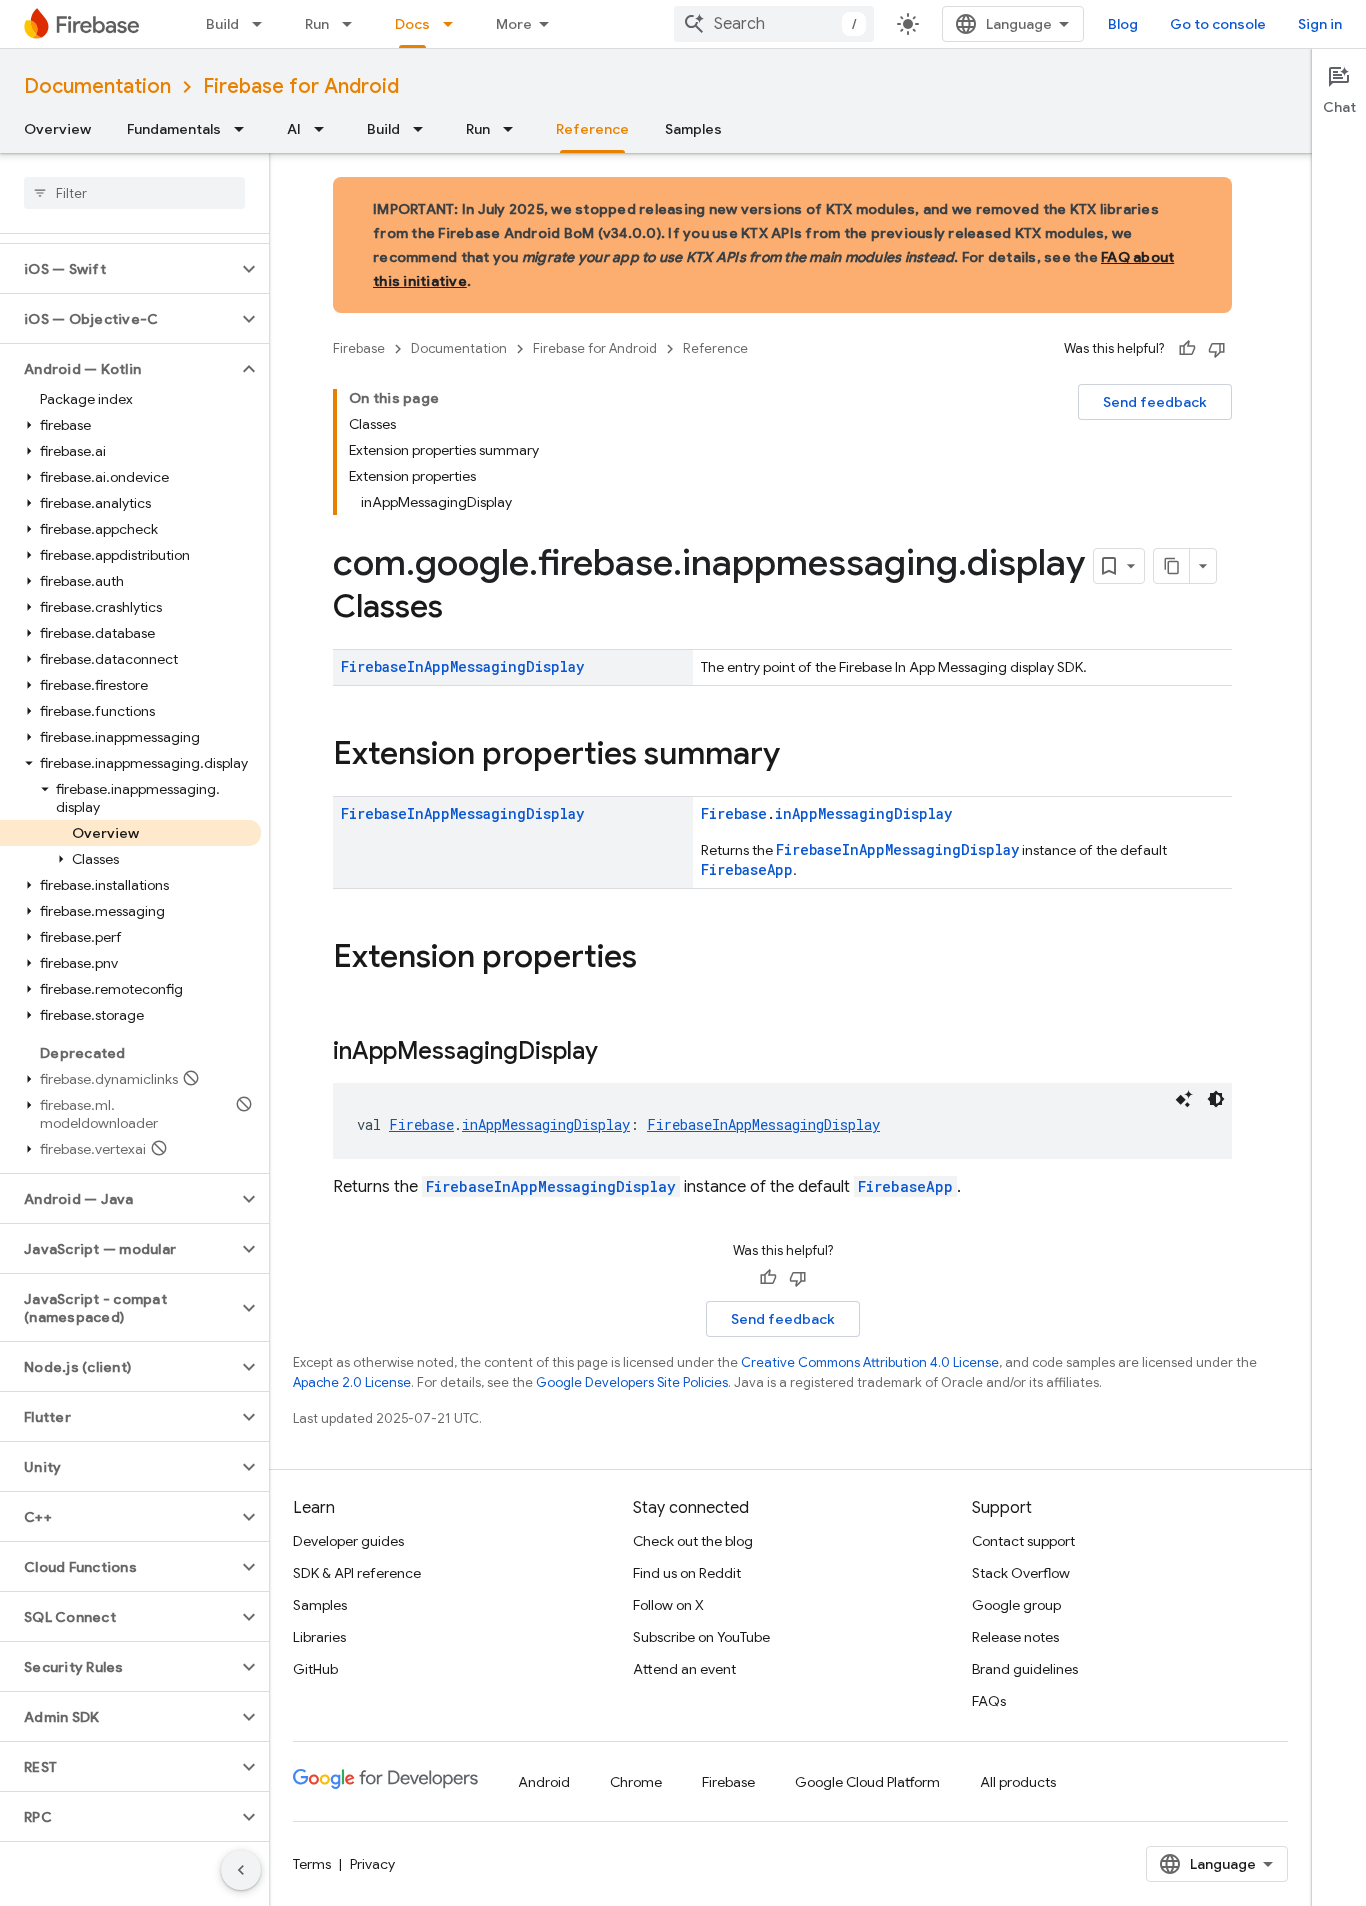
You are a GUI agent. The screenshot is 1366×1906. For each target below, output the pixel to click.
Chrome (636, 1782)
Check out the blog (693, 1541)
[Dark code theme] (1216, 1099)
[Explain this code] (1184, 1099)
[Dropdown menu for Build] (263, 24)
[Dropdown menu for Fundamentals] (245, 129)
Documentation (97, 86)
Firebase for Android (301, 86)
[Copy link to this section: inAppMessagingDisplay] (618, 1053)
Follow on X (668, 1605)
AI (294, 129)
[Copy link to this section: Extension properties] (657, 959)
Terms (312, 1864)
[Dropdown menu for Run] (353, 24)
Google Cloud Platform (867, 1782)
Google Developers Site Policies (632, 1382)
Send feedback (1155, 402)
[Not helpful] (1217, 349)
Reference (592, 129)
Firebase (359, 348)
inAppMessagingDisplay (863, 813)
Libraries (319, 1637)
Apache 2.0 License (352, 1382)
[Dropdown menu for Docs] (454, 24)
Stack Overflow (1021, 1573)
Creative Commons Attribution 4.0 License (870, 1362)
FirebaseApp (747, 869)
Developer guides (348, 1541)
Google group (1016, 1605)
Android (544, 1782)
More (514, 24)
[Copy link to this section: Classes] (463, 609)
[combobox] (774, 24)
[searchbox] (134, 193)
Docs (412, 24)
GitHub (315, 1669)
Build (222, 24)
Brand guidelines (1025, 1669)
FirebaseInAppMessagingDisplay (462, 666)
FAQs (989, 1701)
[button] (118, 269)
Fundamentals (174, 129)
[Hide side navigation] (241, 1870)
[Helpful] (1187, 349)
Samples (693, 129)
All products (1018, 1782)
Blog (1123, 24)
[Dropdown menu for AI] (325, 129)
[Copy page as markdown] (1172, 566)
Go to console (1218, 24)
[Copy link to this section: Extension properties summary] (800, 756)
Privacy (372, 1864)
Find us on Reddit (687, 1573)
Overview (57, 129)
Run (317, 24)
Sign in (1320, 24)
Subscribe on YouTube (701, 1637)
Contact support (1023, 1541)
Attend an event (684, 1669)
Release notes (1015, 1637)
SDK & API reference (357, 1573)
